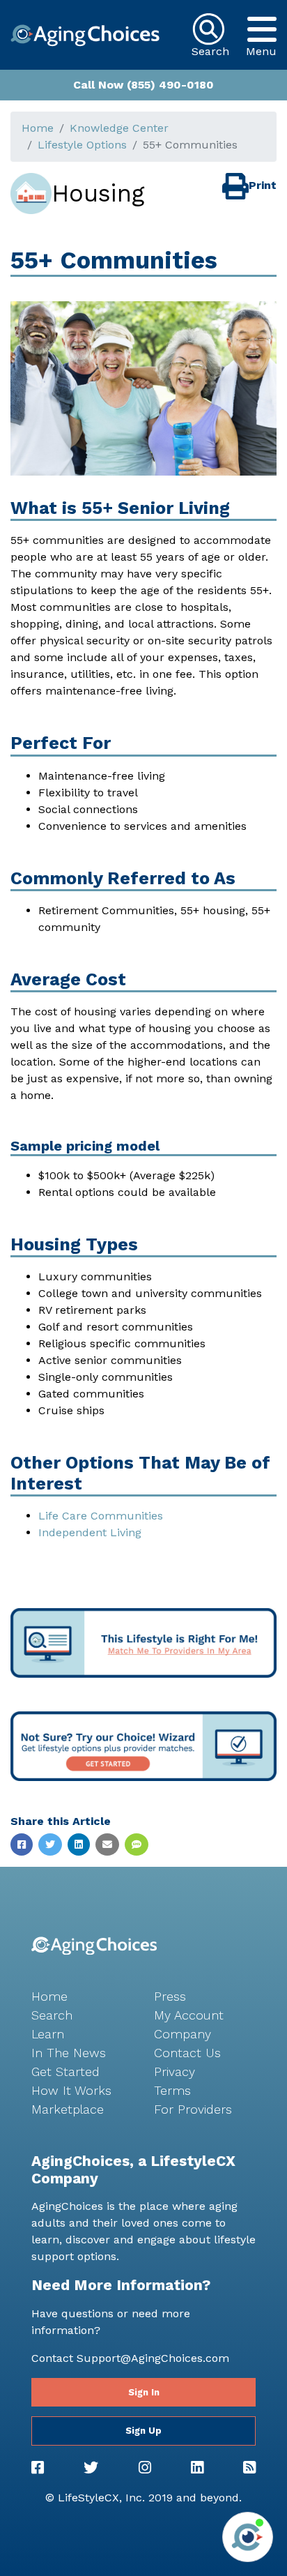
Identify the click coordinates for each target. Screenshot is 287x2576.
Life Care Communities (101, 1516)
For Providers (193, 2109)
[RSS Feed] (249, 2468)
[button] (261, 29)
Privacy (174, 2071)
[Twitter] (91, 2468)
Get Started (65, 2071)
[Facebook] (38, 2468)
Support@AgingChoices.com (153, 2358)
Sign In (144, 2392)
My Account (189, 2015)
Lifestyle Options (82, 145)
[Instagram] (145, 2468)
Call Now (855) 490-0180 (143, 85)
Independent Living (90, 1532)
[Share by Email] (107, 1844)
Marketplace (68, 2109)
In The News (69, 2053)
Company (183, 2034)
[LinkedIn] (197, 2468)
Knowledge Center (119, 128)
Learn (48, 2034)
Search (52, 2015)
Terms (172, 2090)
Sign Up (143, 2431)
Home (38, 128)
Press (170, 1996)
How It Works (71, 2090)
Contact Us (187, 2053)
